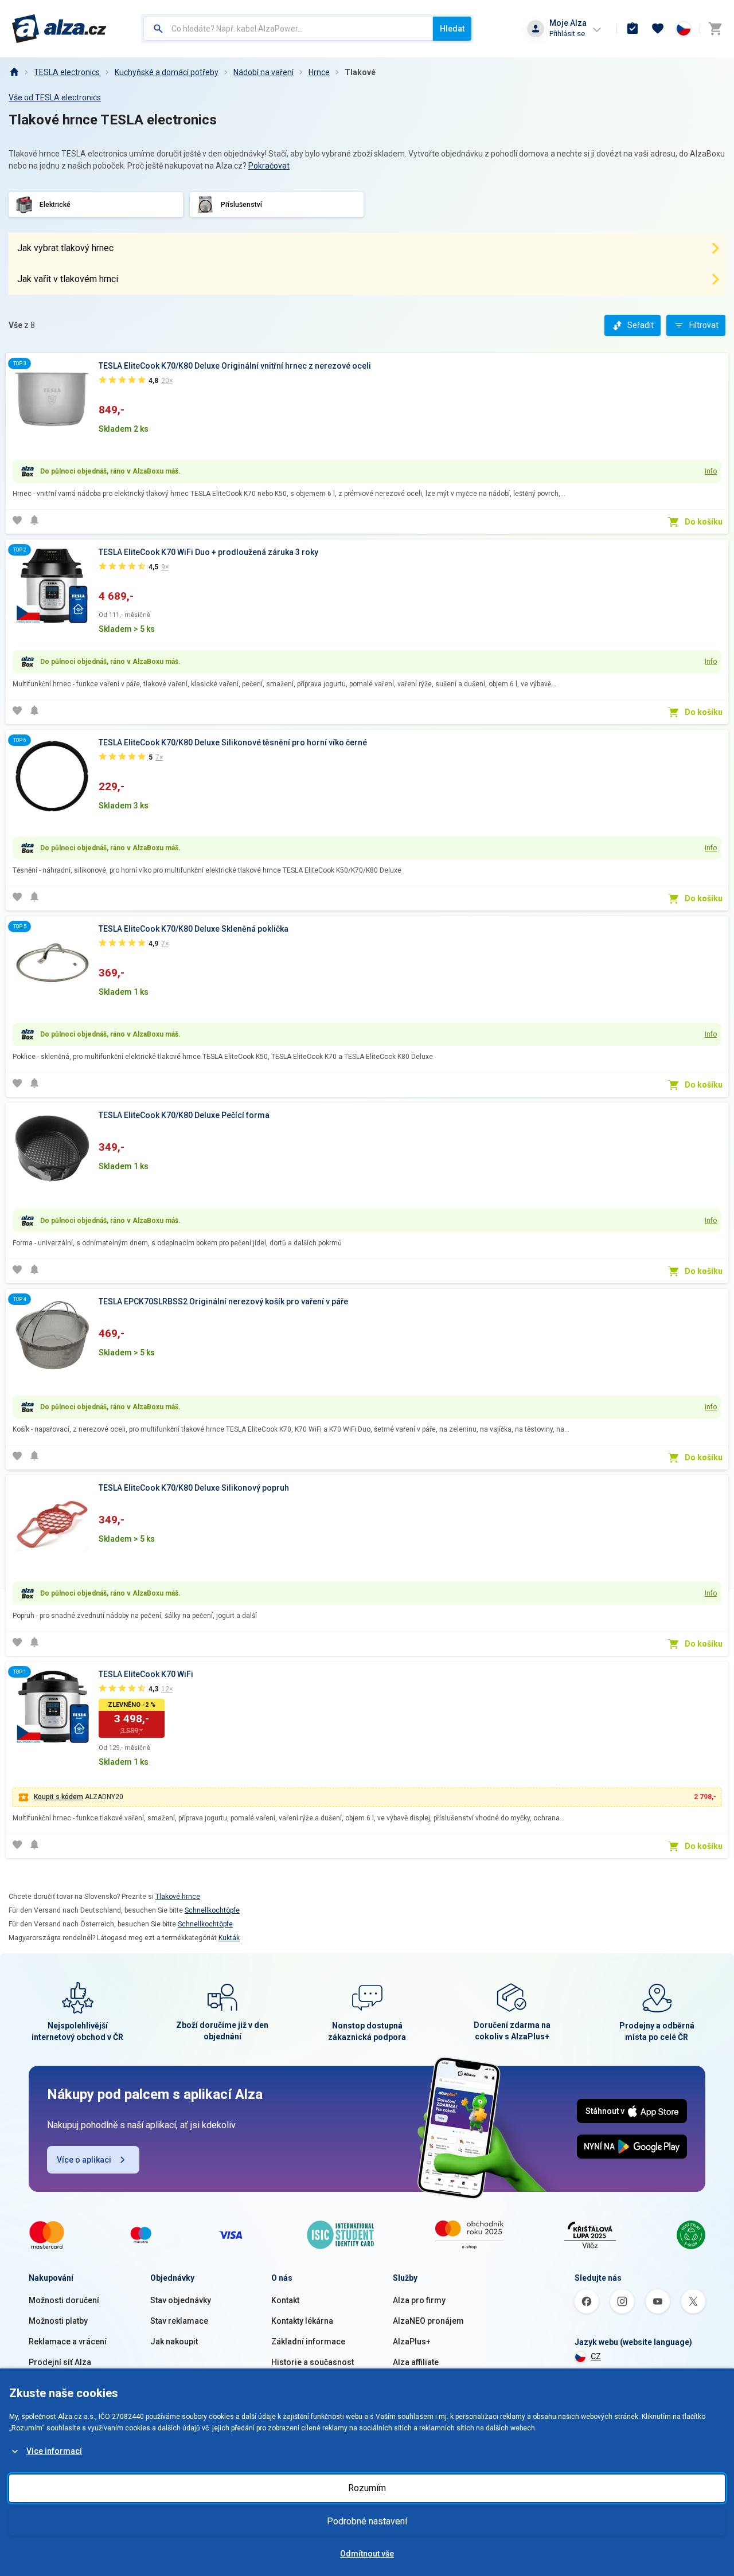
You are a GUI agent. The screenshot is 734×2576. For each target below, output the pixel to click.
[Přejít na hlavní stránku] (59, 29)
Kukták (229, 1938)
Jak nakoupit (174, 2342)
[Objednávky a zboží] (633, 29)
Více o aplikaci (84, 2160)
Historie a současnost (313, 2362)
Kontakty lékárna (302, 2321)
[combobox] (288, 29)
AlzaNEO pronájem (428, 2321)
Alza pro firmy (419, 2300)
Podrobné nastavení (367, 2521)
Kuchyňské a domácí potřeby (167, 72)
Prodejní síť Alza (60, 2362)
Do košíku (704, 522)
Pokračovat (269, 166)
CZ (596, 2356)
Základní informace (308, 2342)
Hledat (452, 29)
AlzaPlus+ (412, 2342)
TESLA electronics (67, 72)
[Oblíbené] (658, 29)
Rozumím (367, 2488)
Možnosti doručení (64, 2300)
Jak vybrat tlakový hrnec (65, 248)
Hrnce (319, 72)
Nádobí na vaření (263, 72)
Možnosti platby (58, 2321)
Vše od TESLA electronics (55, 97)
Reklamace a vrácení (68, 2342)
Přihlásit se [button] (567, 34)
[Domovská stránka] (14, 72)
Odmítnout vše (367, 2554)
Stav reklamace (179, 2321)
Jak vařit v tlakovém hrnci (68, 279)
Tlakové (360, 72)
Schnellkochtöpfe (212, 1910)
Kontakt (285, 2300)
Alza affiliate (416, 2362)
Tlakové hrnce (178, 1897)
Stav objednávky (181, 2300)
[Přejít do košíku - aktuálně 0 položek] (715, 29)
